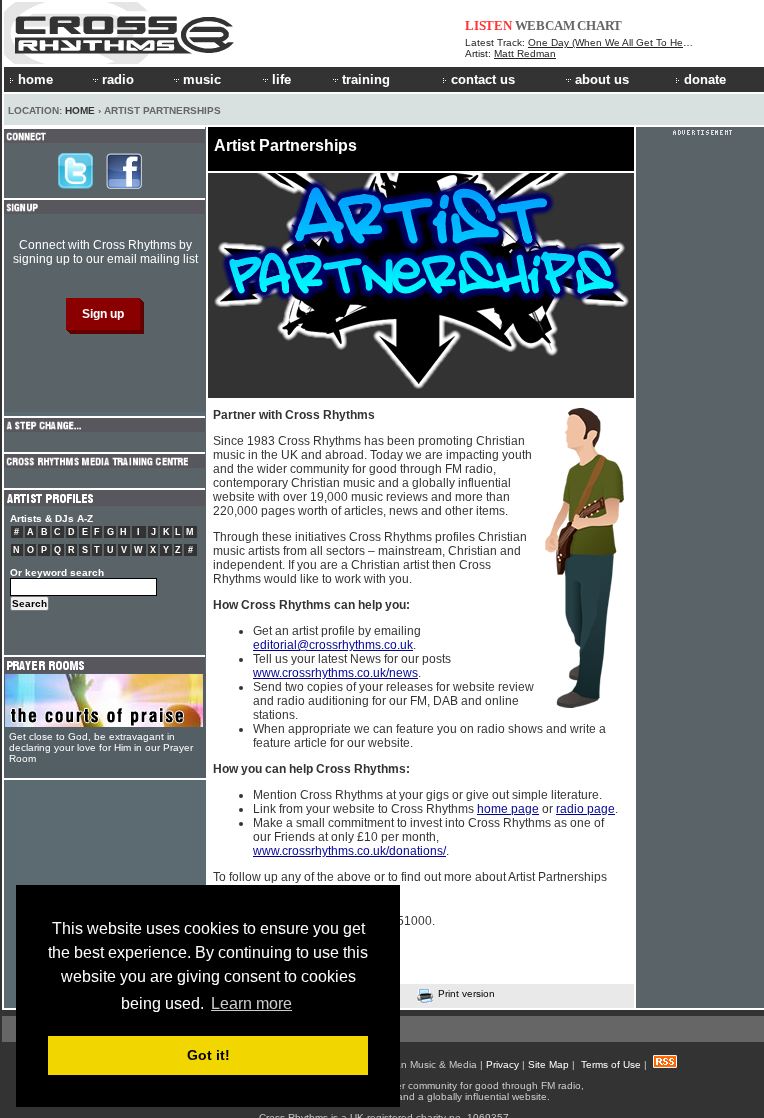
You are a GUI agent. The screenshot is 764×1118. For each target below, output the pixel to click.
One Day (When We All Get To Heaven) (618, 42)
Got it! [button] (208, 1055)
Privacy (502, 1064)
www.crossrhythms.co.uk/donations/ (349, 851)
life (281, 79)
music (202, 79)
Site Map (548, 1064)
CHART (599, 25)
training (366, 79)
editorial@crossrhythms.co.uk (333, 645)
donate (705, 79)
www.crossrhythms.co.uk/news (335, 673)
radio (118, 79)
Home (80, 110)
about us (602, 79)
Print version (466, 993)
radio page (585, 809)
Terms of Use (611, 1064)
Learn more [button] (251, 1003)
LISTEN (488, 25)
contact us (483, 79)
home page (508, 809)
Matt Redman (525, 53)
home (35, 79)
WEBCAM (545, 25)
